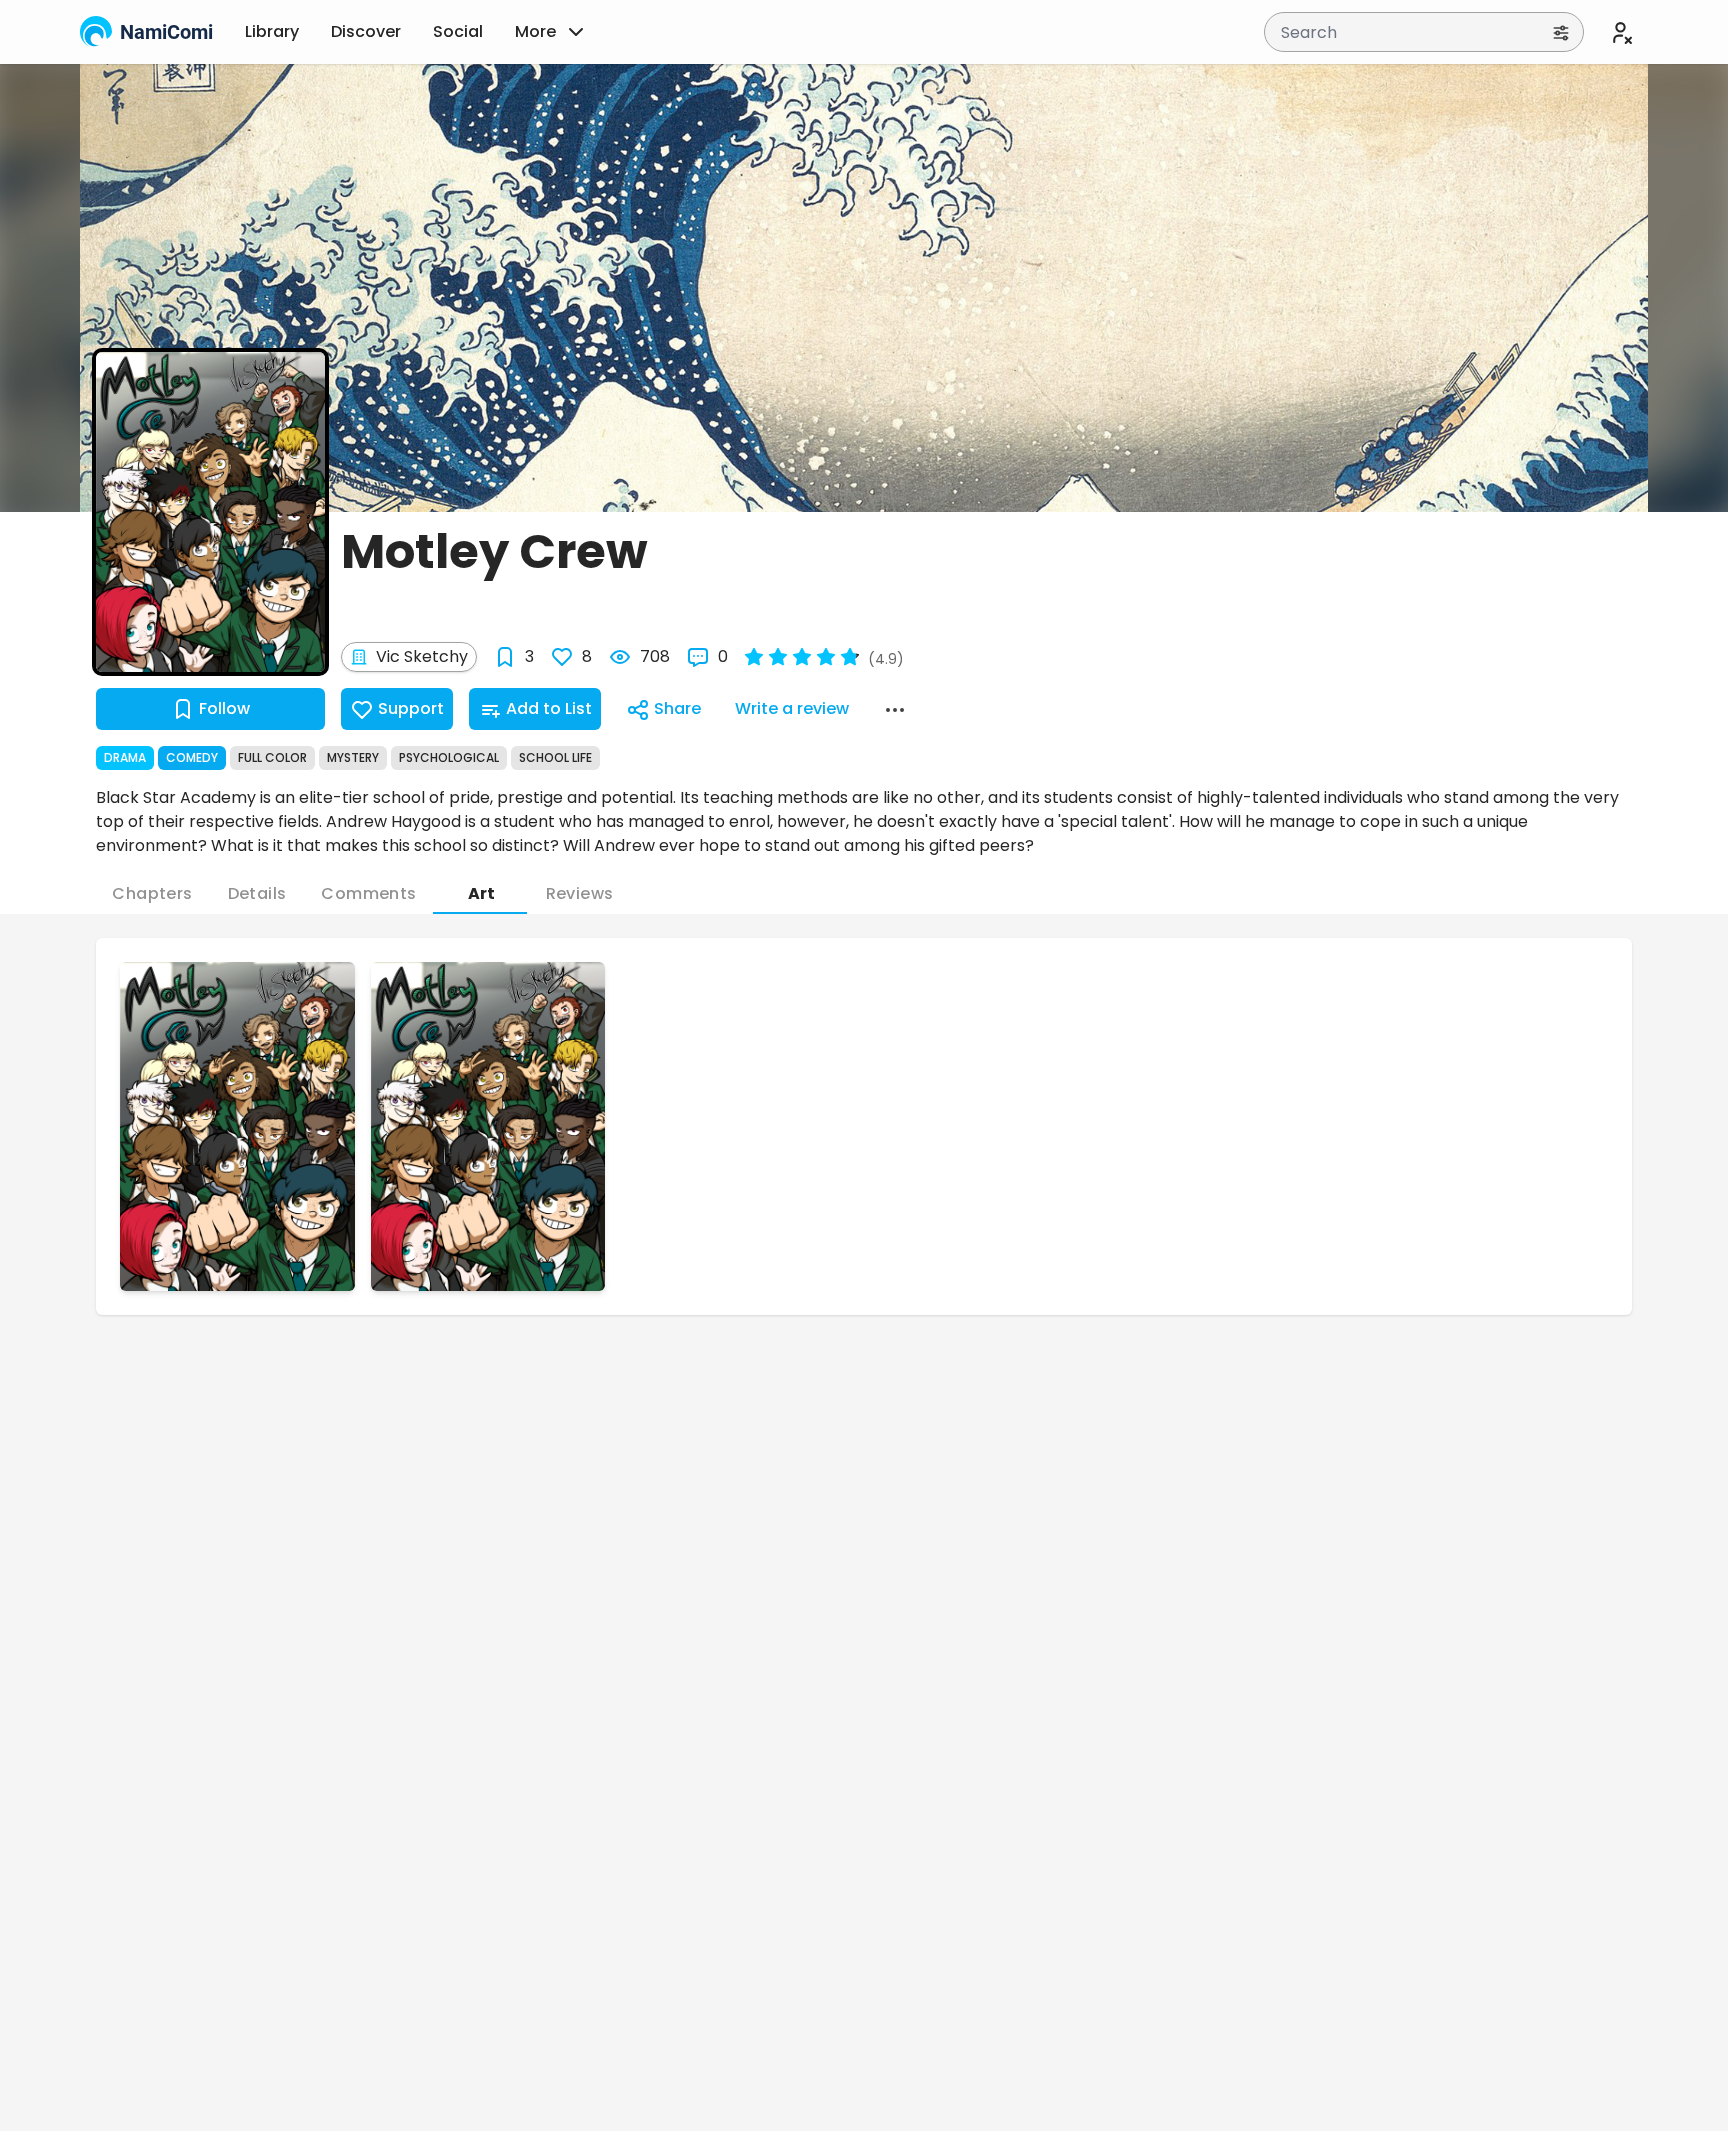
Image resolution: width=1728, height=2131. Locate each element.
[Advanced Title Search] (1561, 32)
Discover (366, 31)
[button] (237, 1126)
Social (458, 31)
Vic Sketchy (422, 656)
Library (272, 31)
